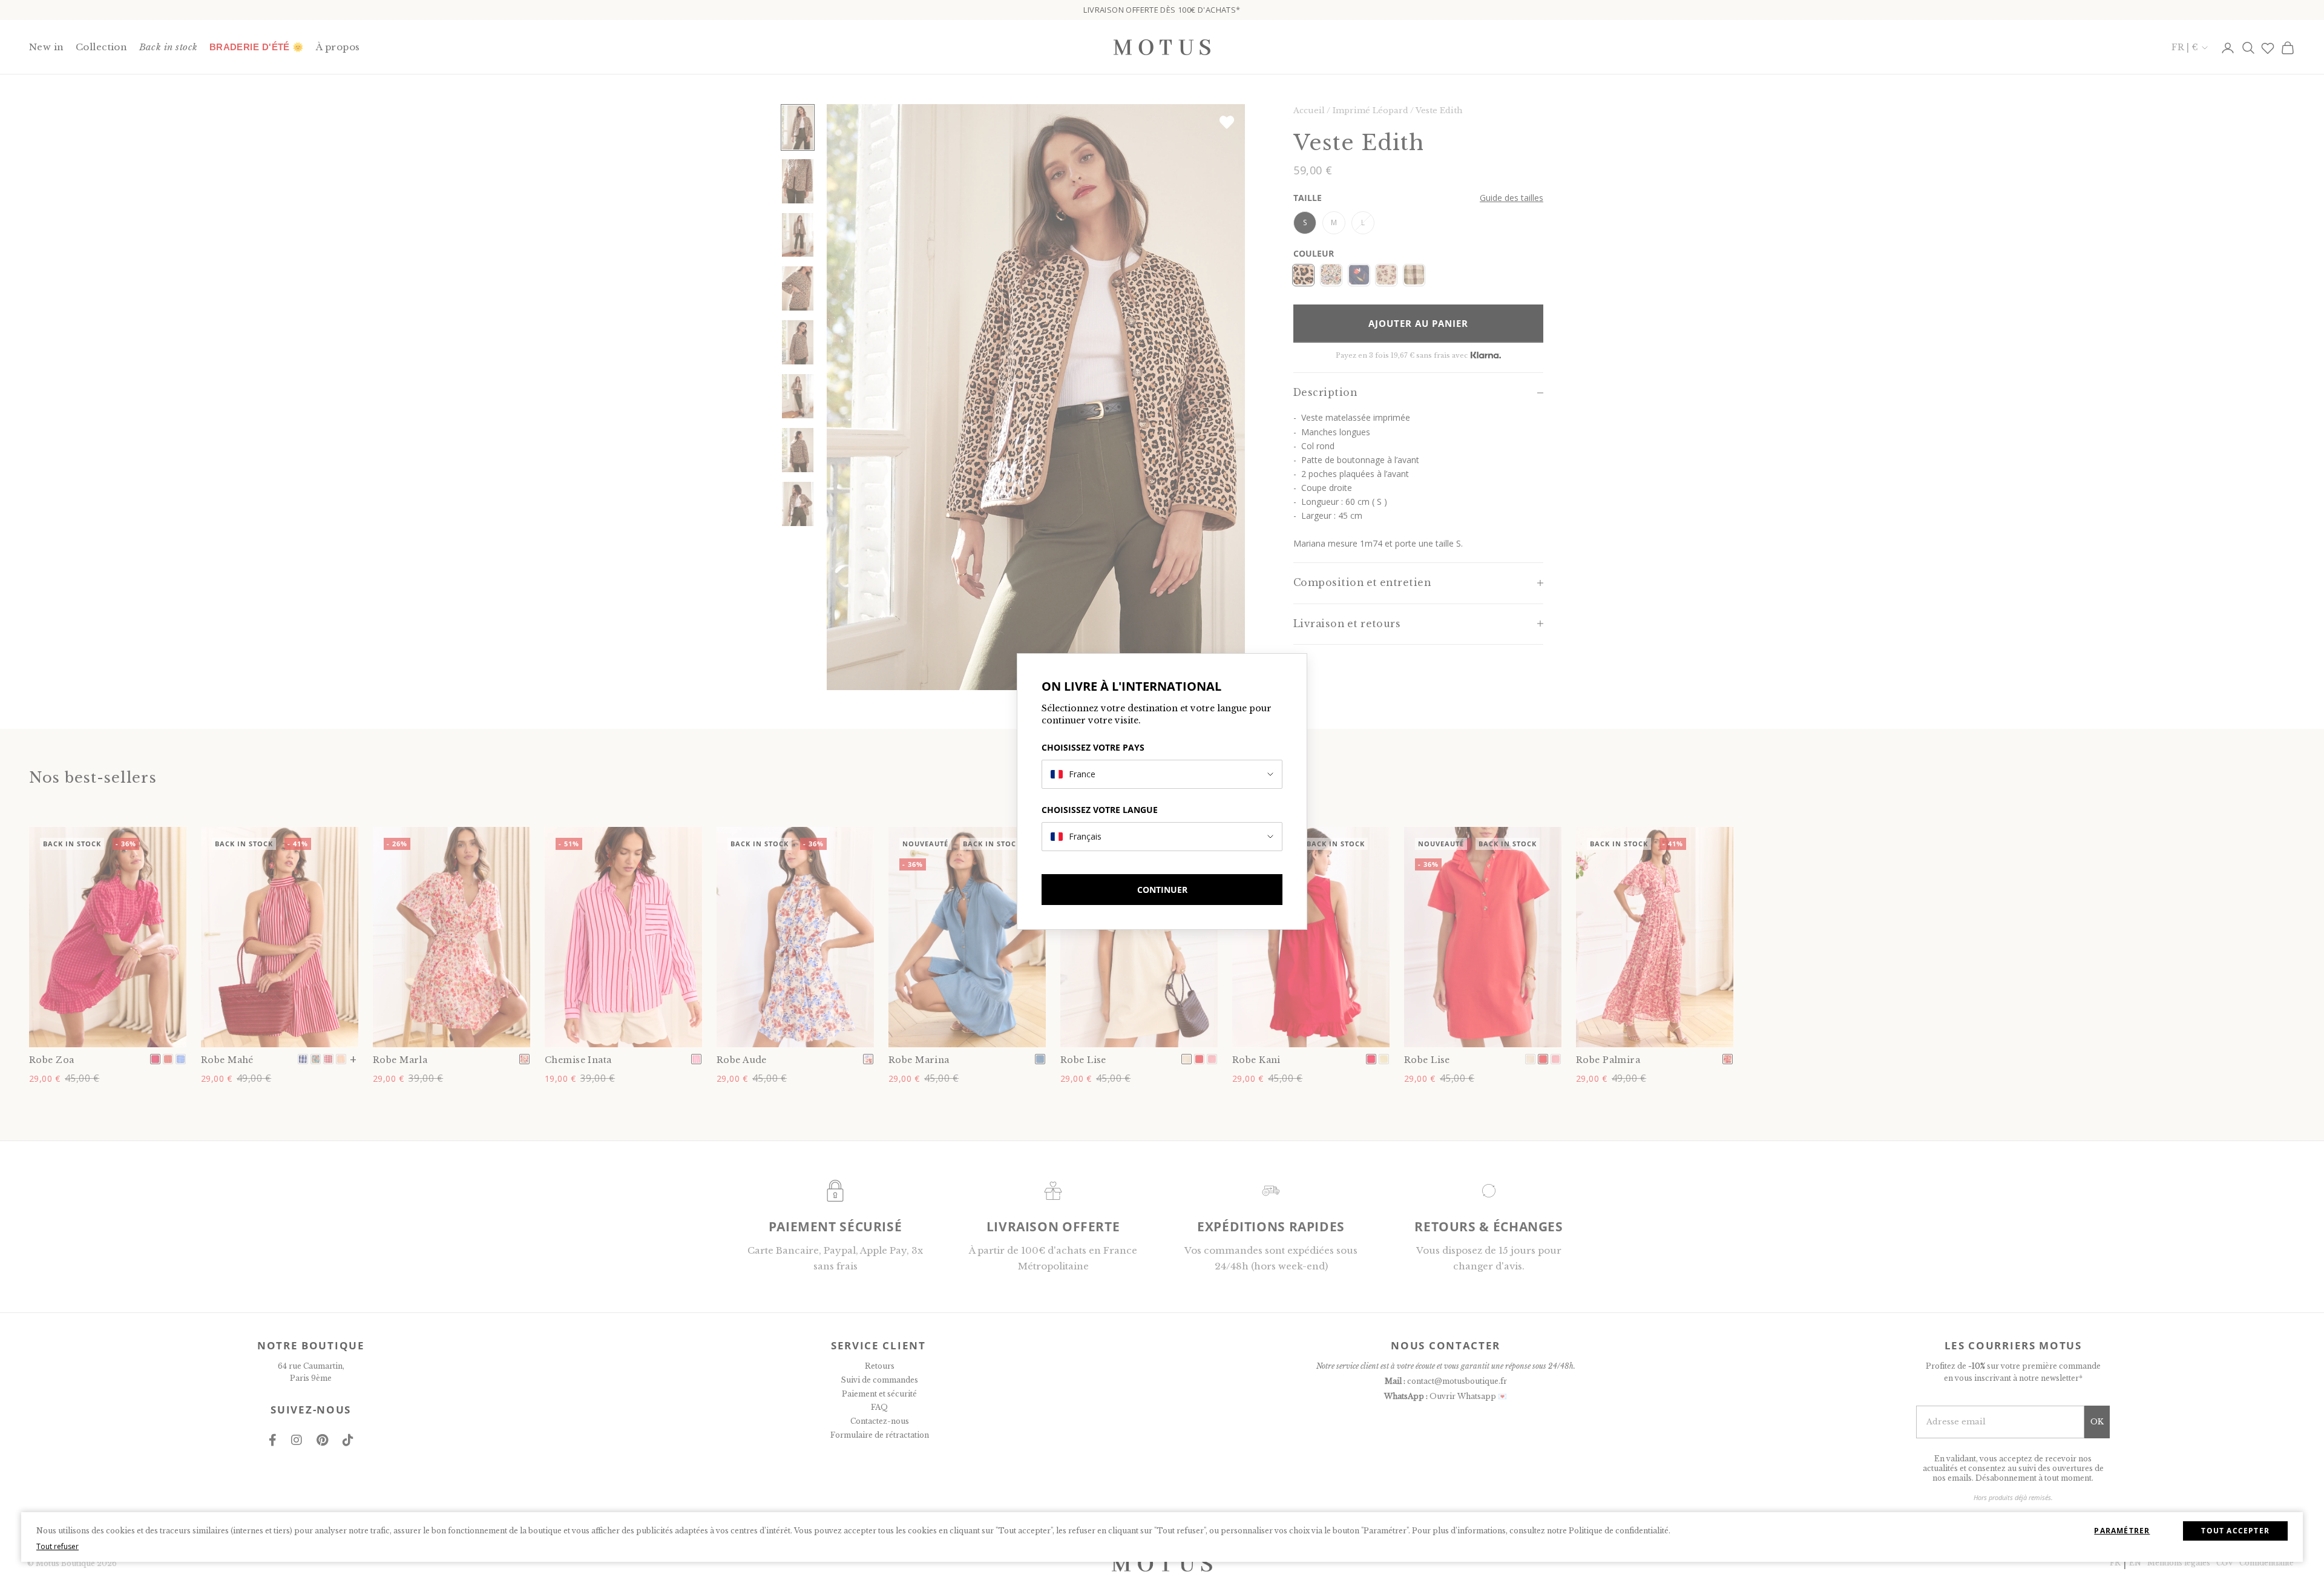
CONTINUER (1162, 890)
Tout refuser (57, 1546)
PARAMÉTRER (2122, 1531)
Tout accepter (2235, 1531)
